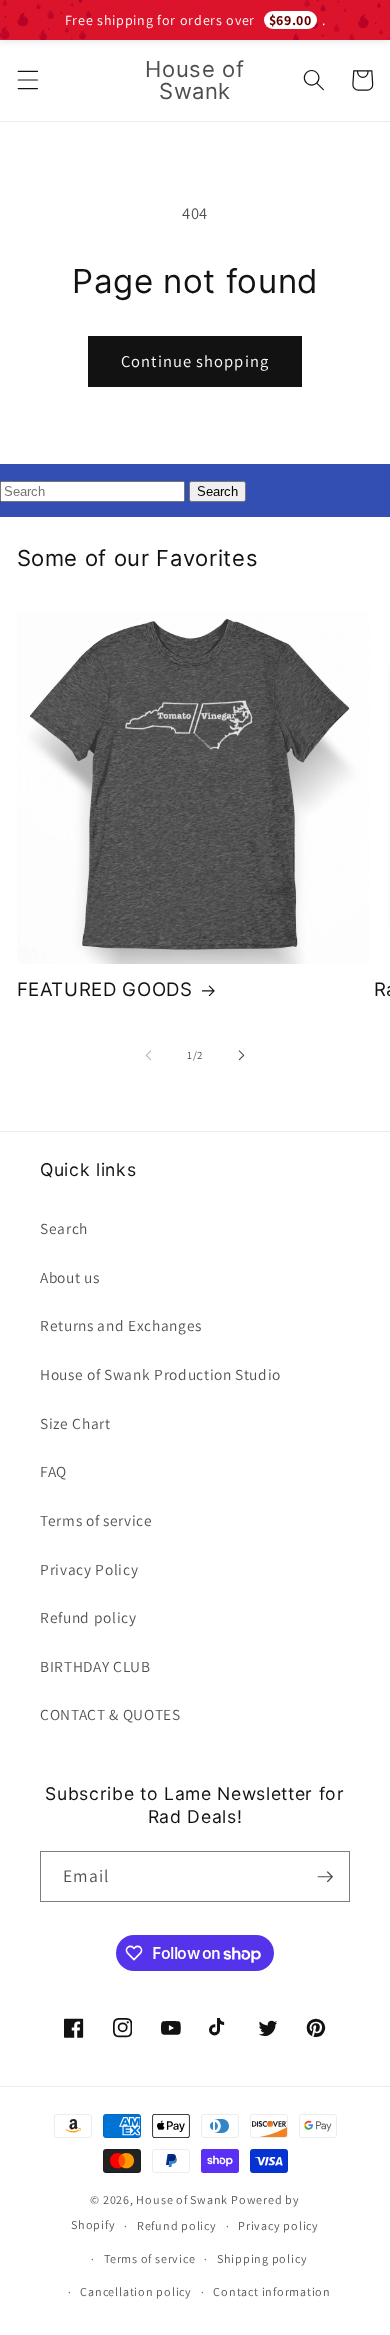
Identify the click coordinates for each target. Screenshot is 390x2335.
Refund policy (88, 1617)
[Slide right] (241, 1055)
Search (64, 1228)
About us (69, 1277)
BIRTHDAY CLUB (95, 1666)
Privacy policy (278, 2225)
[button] (27, 80)
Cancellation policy (136, 2291)
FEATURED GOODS (105, 989)
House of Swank (182, 2199)
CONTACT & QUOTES (110, 1714)
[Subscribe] (325, 1877)
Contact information (272, 2291)
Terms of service (96, 1520)
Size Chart (75, 1423)
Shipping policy (262, 2258)
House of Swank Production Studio (160, 1374)
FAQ (53, 1471)
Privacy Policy (89, 1569)
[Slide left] (149, 1055)
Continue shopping (195, 361)
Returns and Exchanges (121, 1325)
